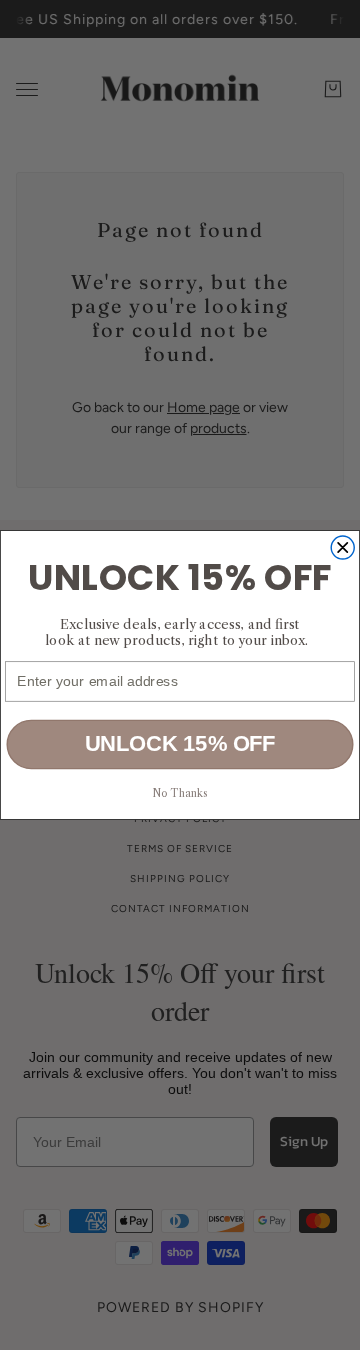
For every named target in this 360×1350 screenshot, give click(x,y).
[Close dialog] (342, 547)
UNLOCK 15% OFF (180, 744)
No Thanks (180, 792)
